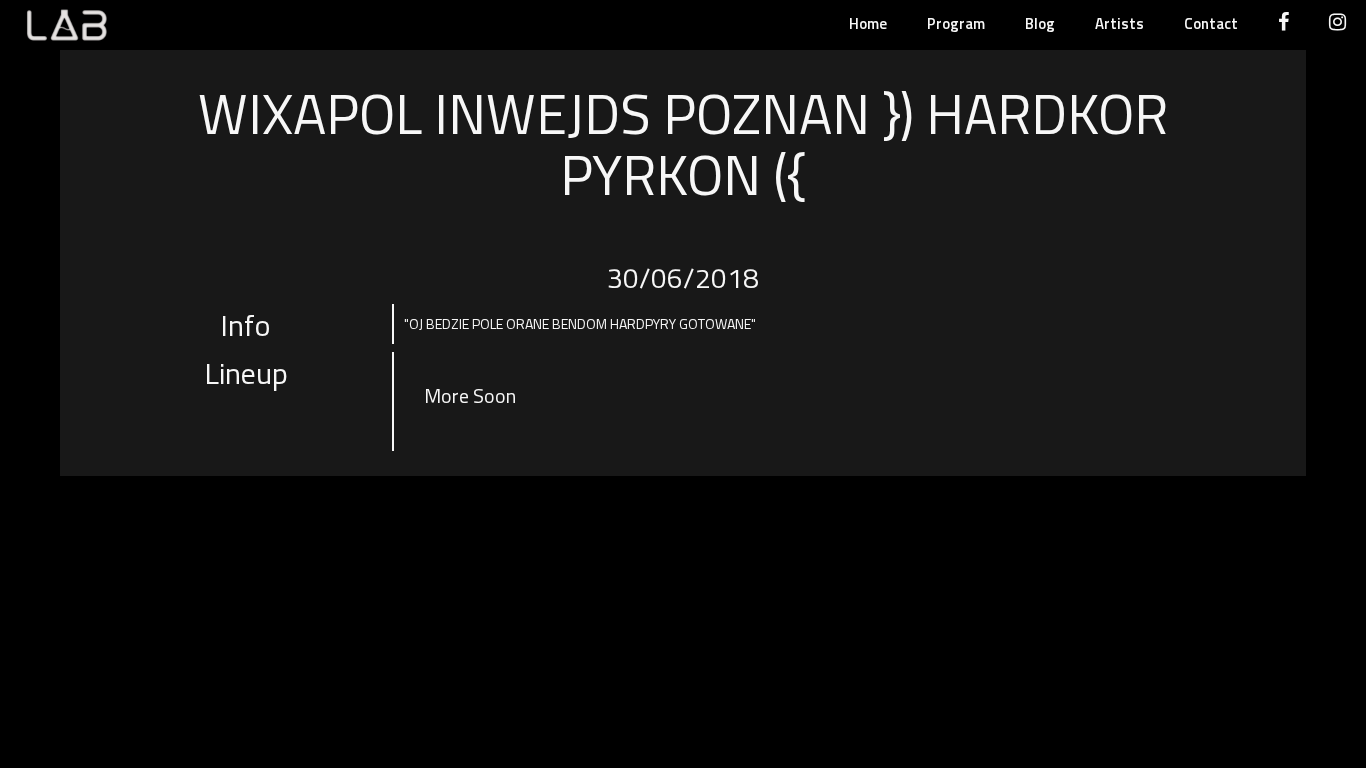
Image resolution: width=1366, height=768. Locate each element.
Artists (1119, 23)
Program (956, 23)
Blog (1040, 23)
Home (868, 23)
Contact (1211, 23)
